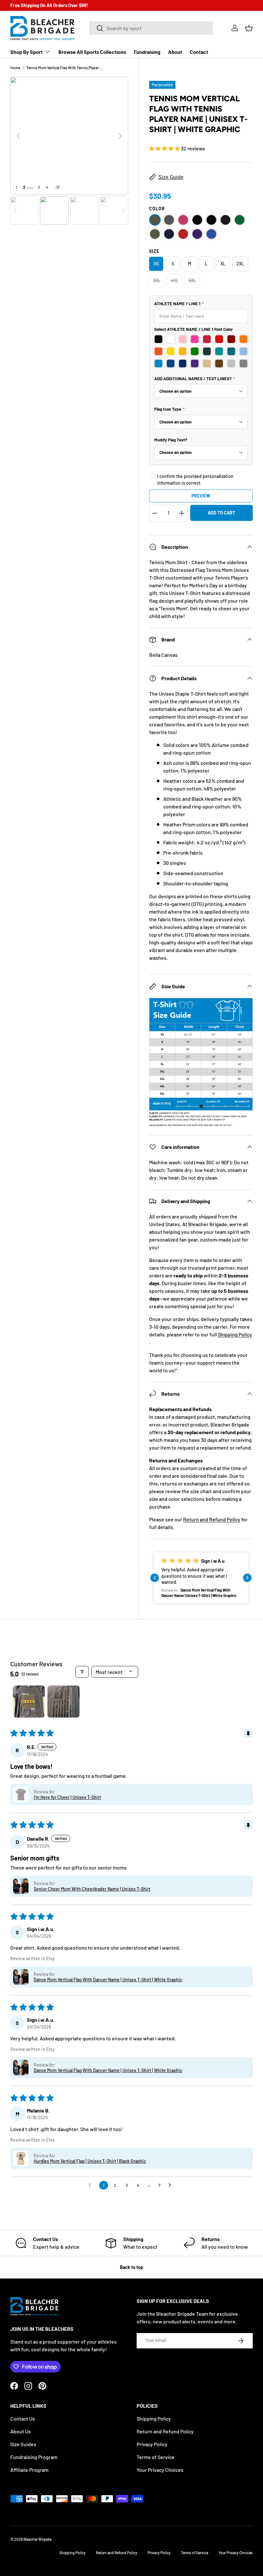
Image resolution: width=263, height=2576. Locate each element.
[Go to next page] (172, 2185)
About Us (21, 2431)
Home (15, 68)
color (157, 209)
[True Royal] (211, 234)
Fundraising (147, 52)
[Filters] (82, 1672)
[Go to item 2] (64, 1702)
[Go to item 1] (29, 1702)
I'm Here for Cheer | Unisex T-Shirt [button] (67, 1797)
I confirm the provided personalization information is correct (195, 480)
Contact (199, 52)
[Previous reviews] (155, 1578)
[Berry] (183, 220)
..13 (57, 187)
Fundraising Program (34, 2457)
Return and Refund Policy (212, 1519)
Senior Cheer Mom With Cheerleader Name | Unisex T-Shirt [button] (92, 1889)
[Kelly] (240, 220)
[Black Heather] (211, 220)
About (175, 52)
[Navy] (169, 234)
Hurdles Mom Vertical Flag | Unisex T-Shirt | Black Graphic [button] (90, 2161)
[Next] (120, 136)
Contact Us (23, 2418)
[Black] (197, 220)
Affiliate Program (29, 2470)
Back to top (131, 2267)
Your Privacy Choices (160, 2470)
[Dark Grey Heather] (225, 220)
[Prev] (18, 136)
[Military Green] (155, 234)
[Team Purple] (197, 234)
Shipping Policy (235, 1334)
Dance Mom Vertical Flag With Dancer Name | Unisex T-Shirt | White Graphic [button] (108, 1980)
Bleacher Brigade (37, 2539)
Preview (201, 496)
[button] (249, 28)
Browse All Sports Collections (92, 52)
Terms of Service (156, 2457)
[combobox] (151, 28)
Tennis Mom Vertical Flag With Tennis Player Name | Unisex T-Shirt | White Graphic (65, 68)
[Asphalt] (169, 220)
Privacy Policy (152, 2444)
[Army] (155, 220)
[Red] (183, 234)
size (154, 251)
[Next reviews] (247, 1578)
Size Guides (23, 2444)
